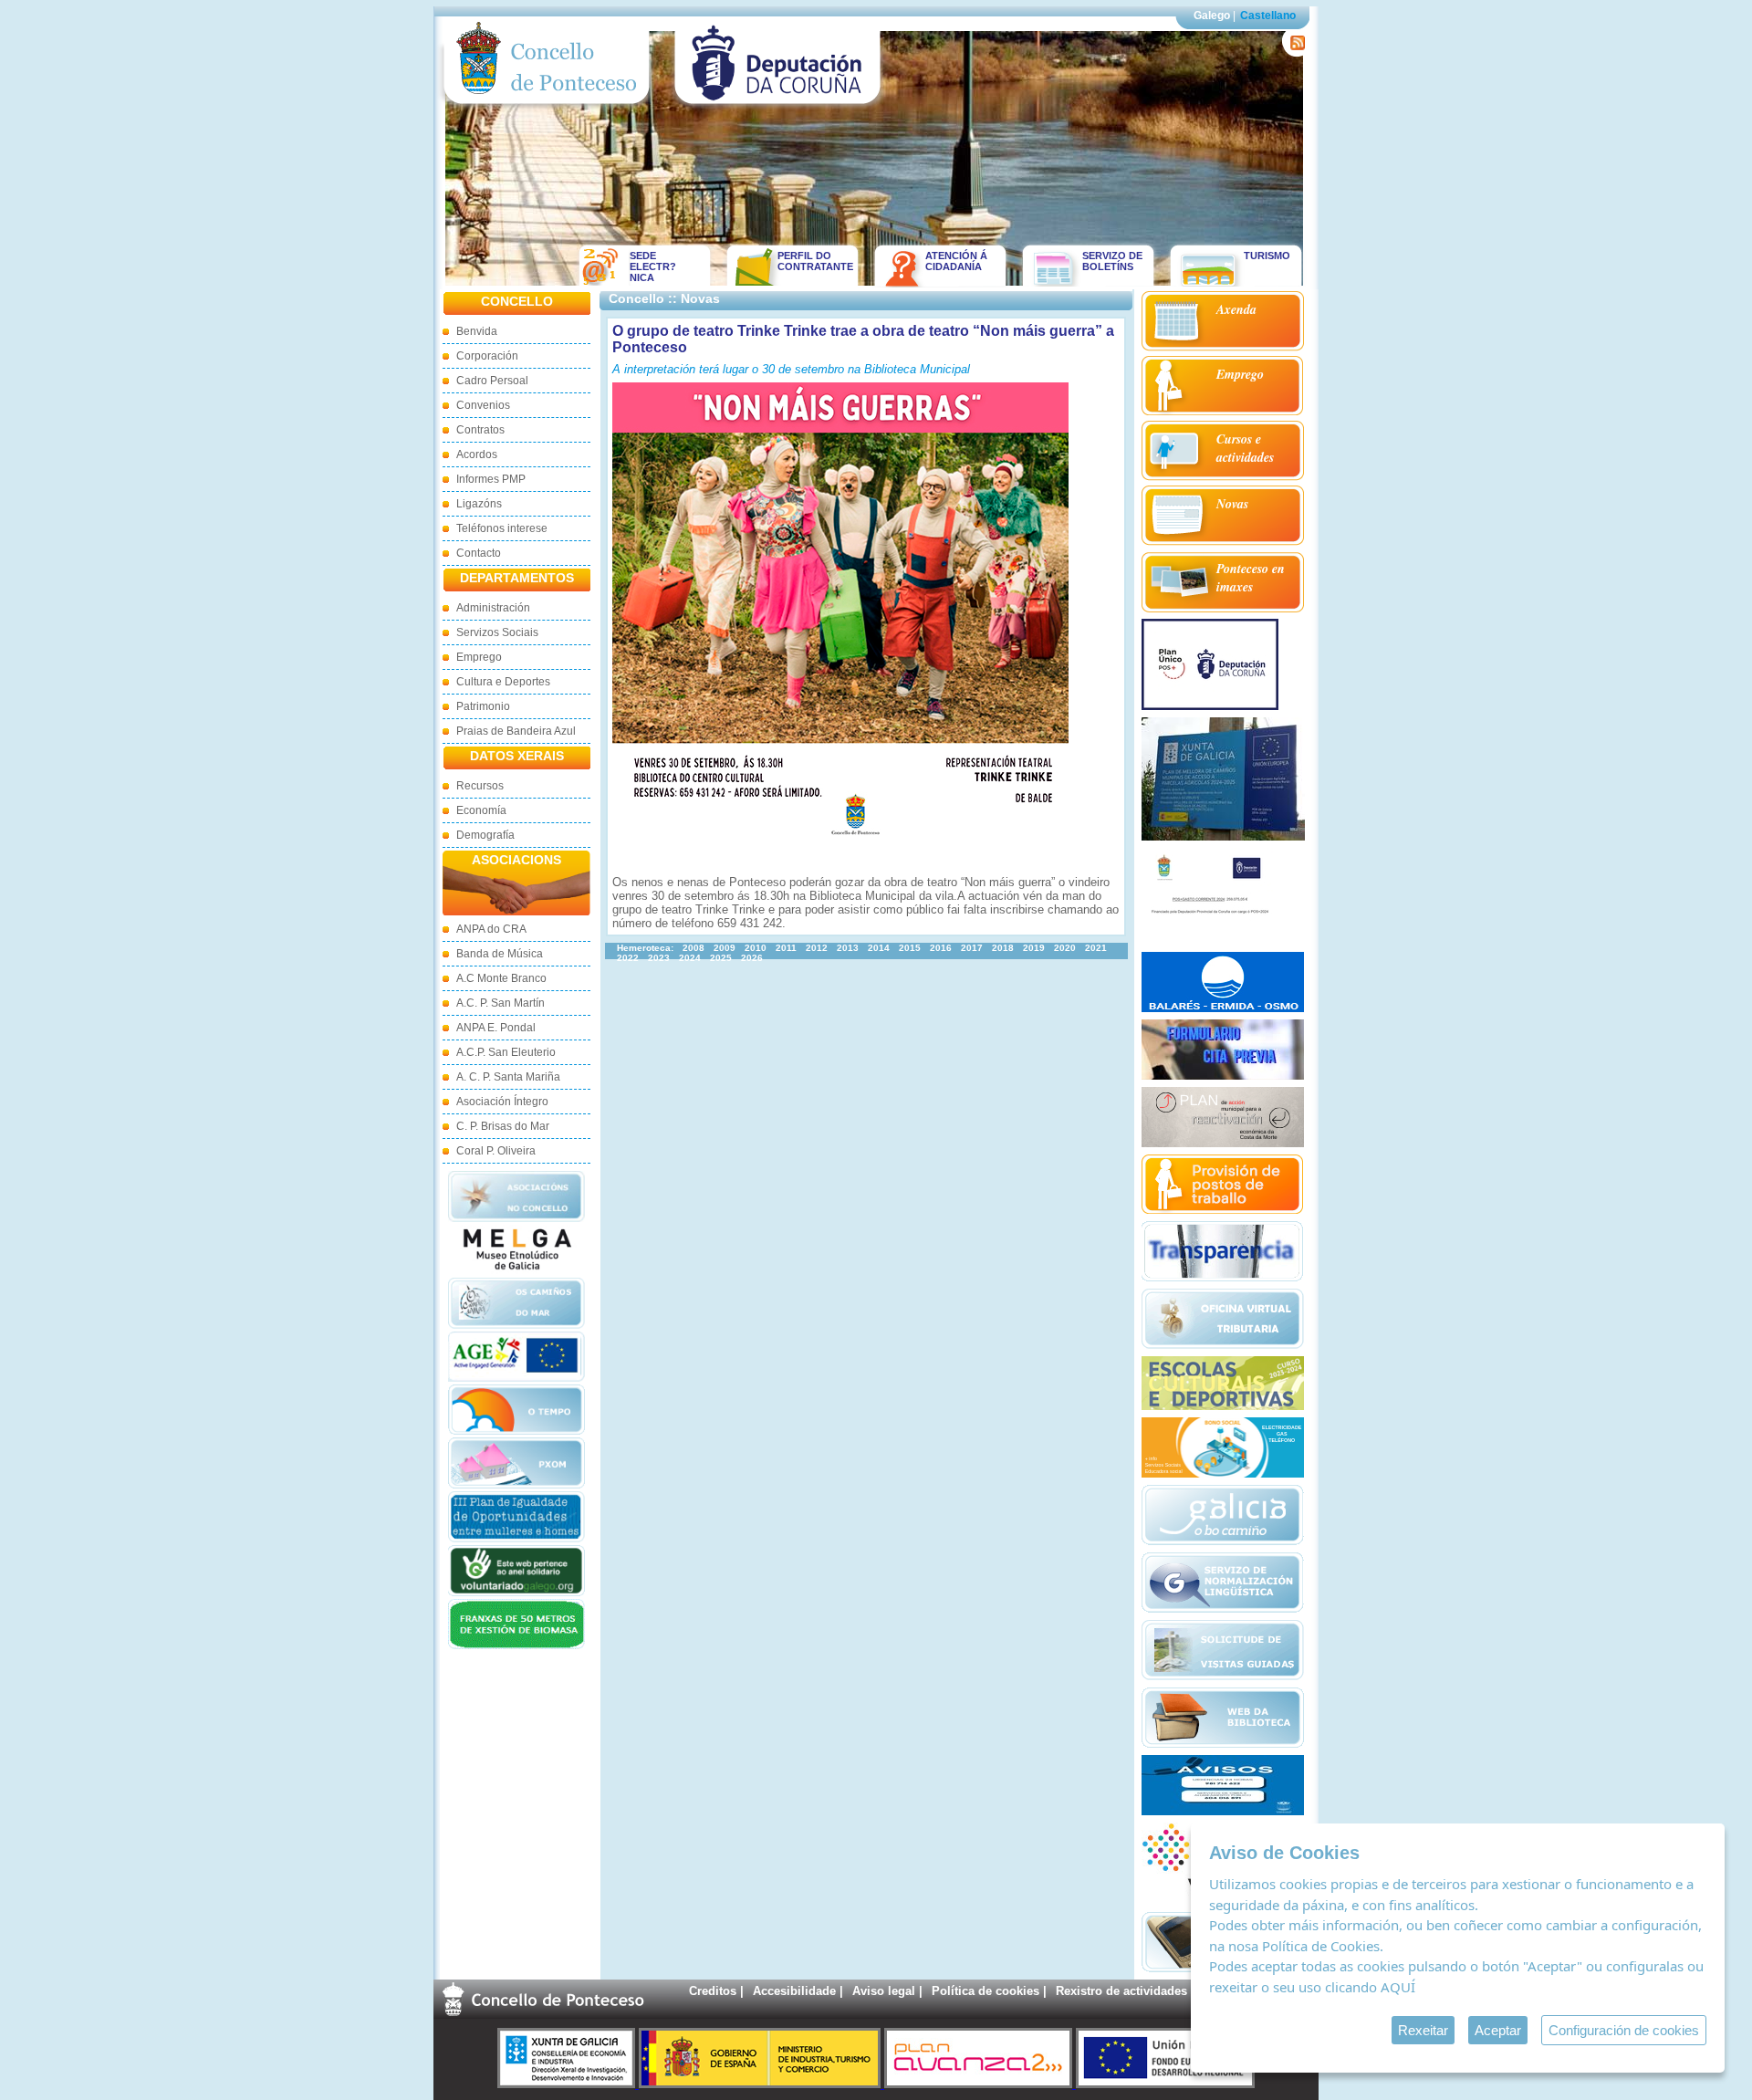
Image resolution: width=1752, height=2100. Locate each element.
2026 (752, 958)
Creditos (713, 1991)
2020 (1065, 948)
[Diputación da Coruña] (778, 108)
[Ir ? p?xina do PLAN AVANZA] (980, 2084)
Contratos (480, 430)
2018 (1003, 948)
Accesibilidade (794, 1991)
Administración (493, 608)
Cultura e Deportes (503, 682)
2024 (690, 958)
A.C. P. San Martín (501, 1003)
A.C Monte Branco (501, 978)
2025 (721, 958)
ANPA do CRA (491, 929)
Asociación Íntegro (502, 1102)
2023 (659, 958)
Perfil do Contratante (809, 261)
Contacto (479, 553)
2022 (628, 958)
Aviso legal (884, 1991)
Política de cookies (985, 1991)
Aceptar (1498, 2030)
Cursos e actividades (1245, 448)
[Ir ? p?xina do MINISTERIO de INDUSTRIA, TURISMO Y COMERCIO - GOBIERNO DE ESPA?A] (761, 2084)
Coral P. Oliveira (496, 1151)
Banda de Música (500, 954)
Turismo (1267, 256)
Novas (1232, 504)
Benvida (477, 331)
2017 (972, 948)
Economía (481, 810)
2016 (941, 948)
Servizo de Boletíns (1112, 261)
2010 (756, 948)
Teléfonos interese (502, 528)
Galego (1212, 16)
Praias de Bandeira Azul (516, 731)
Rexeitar (1423, 2030)
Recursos (480, 786)
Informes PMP (491, 479)
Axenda (1236, 309)
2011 (786, 948)
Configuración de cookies (1624, 2030)
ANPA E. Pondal (496, 1028)
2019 (1034, 948)
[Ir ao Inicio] (547, 108)
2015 (910, 948)
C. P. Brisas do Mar (503, 1126)
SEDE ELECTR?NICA (653, 266)
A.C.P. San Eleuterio (506, 1052)
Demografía (485, 835)
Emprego (479, 657)
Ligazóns (479, 504)
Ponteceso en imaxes (1251, 578)
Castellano (1268, 16)
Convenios (483, 405)
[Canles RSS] (1294, 52)
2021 (1096, 948)
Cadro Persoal (492, 381)
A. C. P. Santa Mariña (508, 1077)
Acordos (477, 454)
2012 (817, 948)
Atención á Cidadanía (956, 261)
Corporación (487, 356)
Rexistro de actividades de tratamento (1162, 1991)
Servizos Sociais (497, 632)
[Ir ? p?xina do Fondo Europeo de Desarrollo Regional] (1165, 2084)
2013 (848, 948)
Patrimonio (483, 706)
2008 (693, 948)
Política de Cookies (1321, 1946)
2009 (725, 948)
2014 (879, 948)
